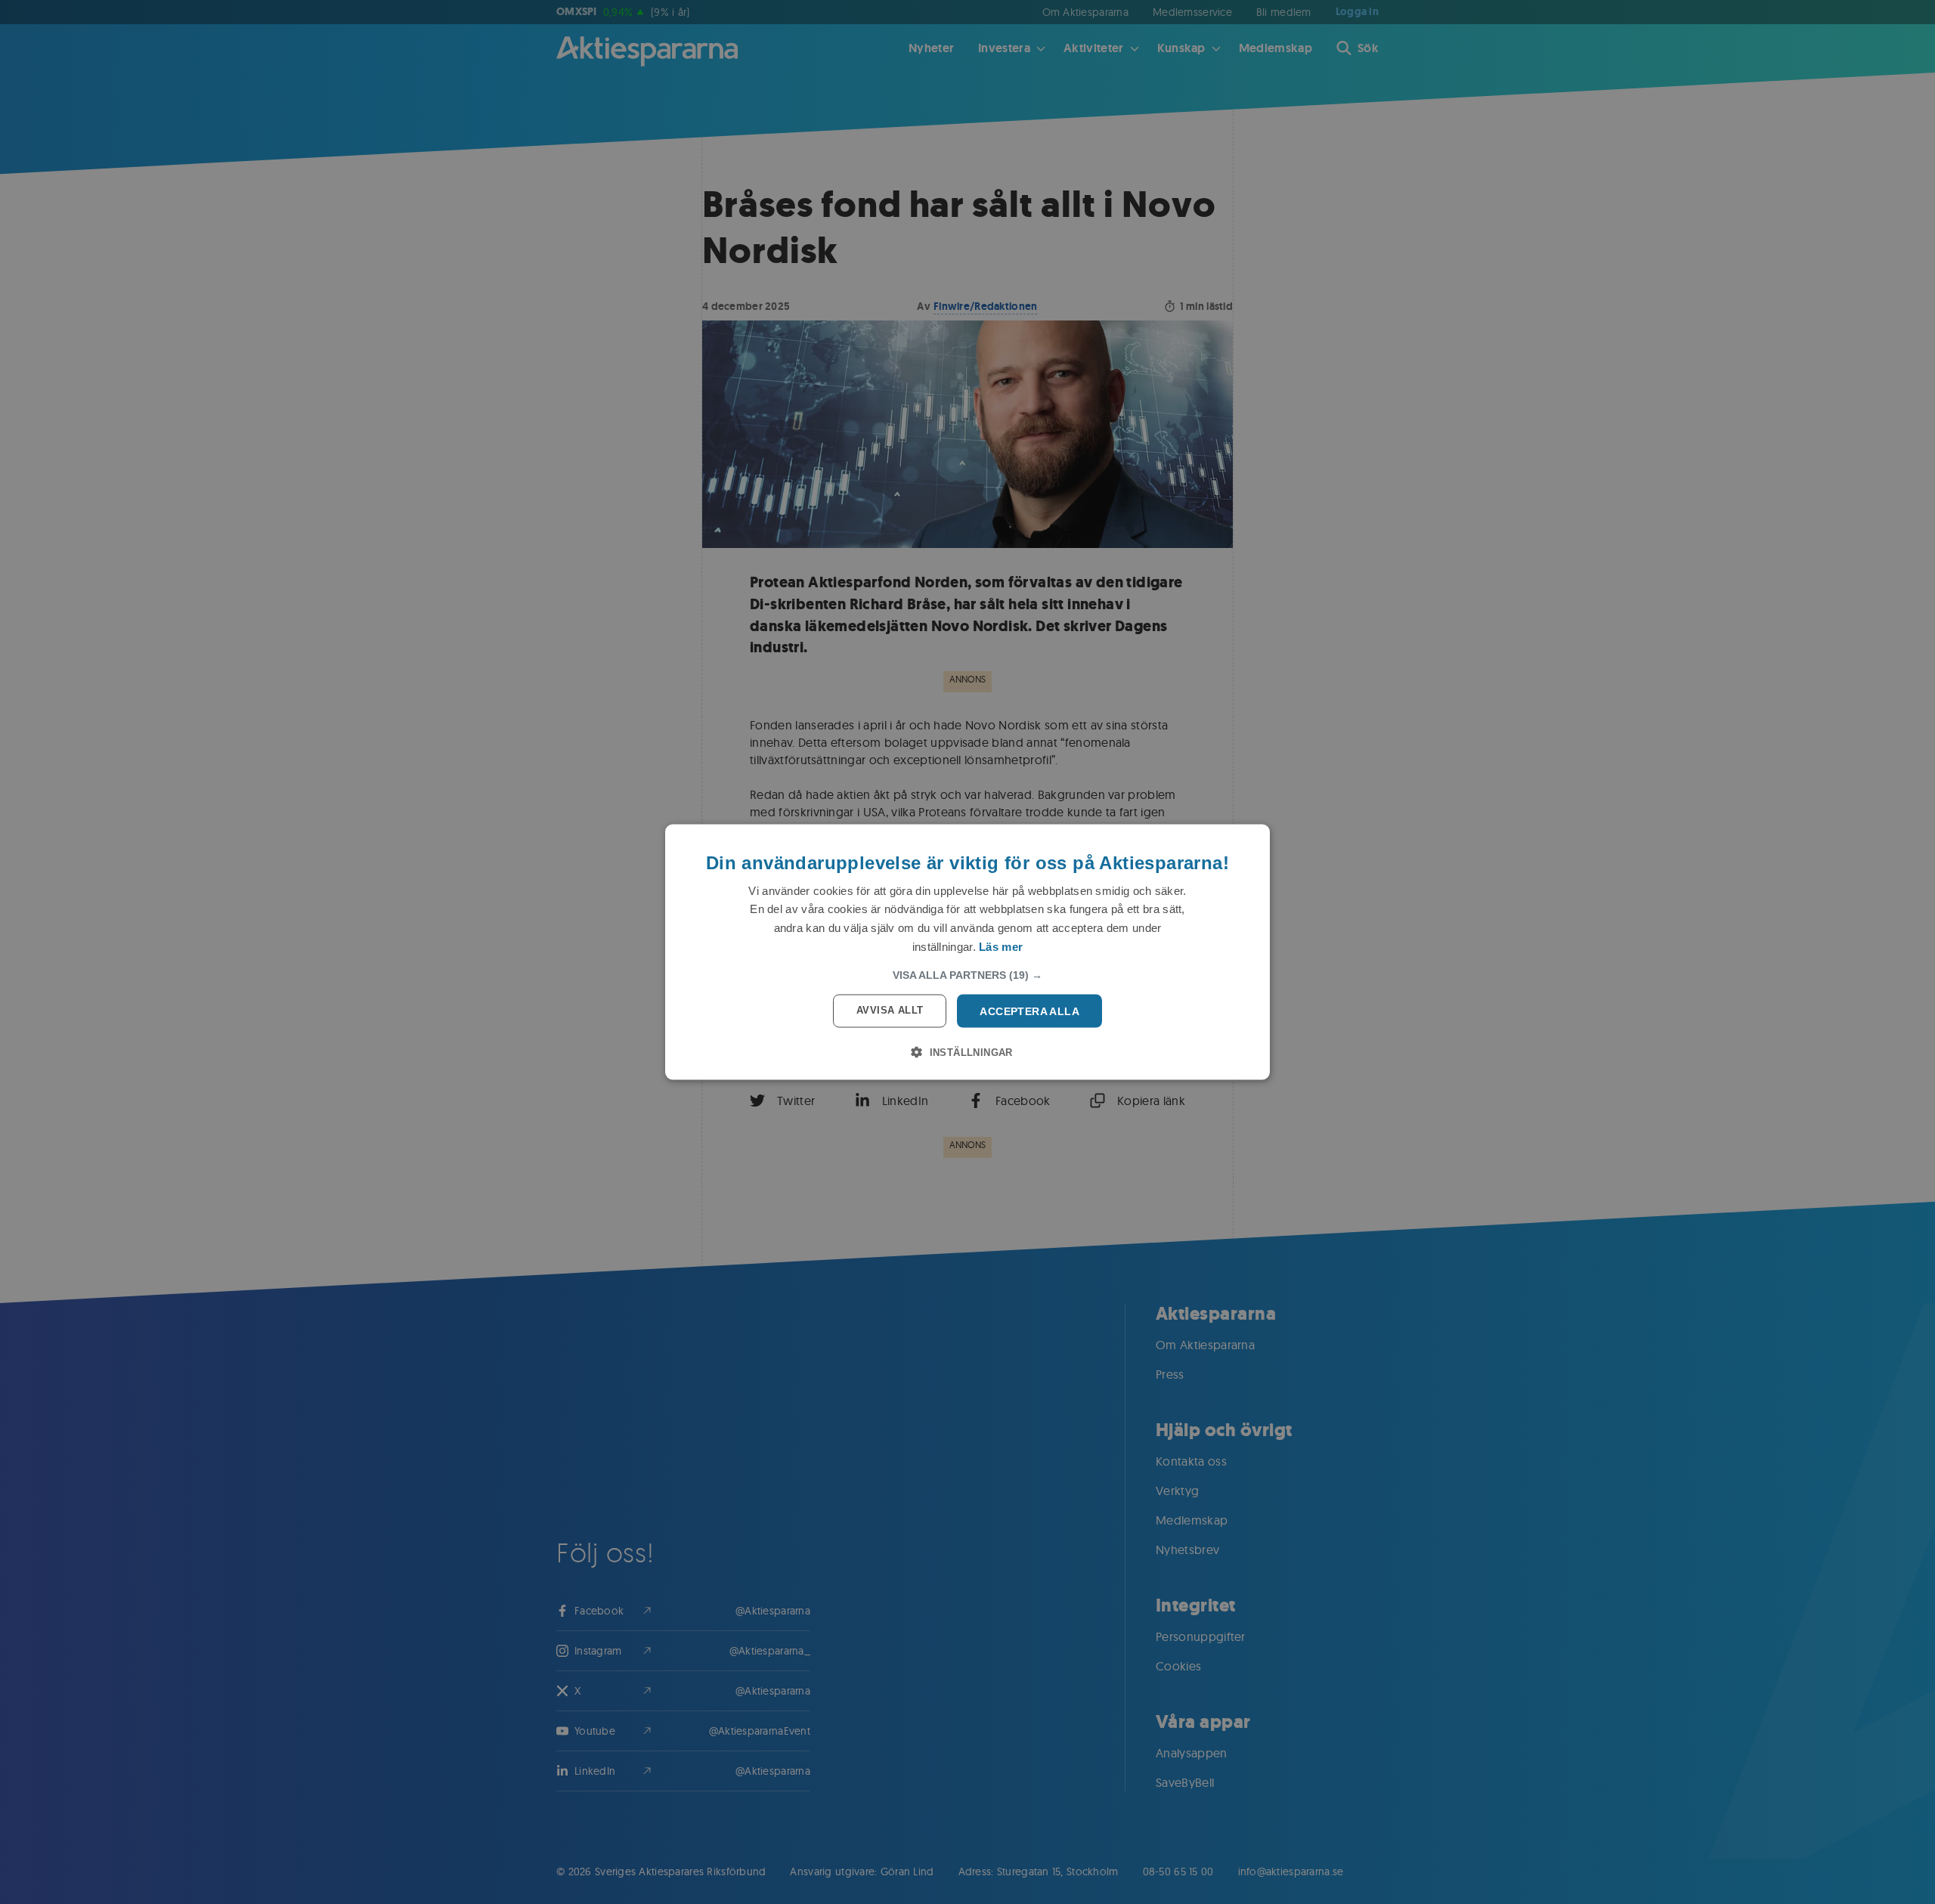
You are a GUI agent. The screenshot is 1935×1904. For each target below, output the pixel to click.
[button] (967, 974)
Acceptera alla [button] (1029, 1011)
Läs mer (1001, 946)
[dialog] (967, 952)
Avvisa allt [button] (890, 1009)
